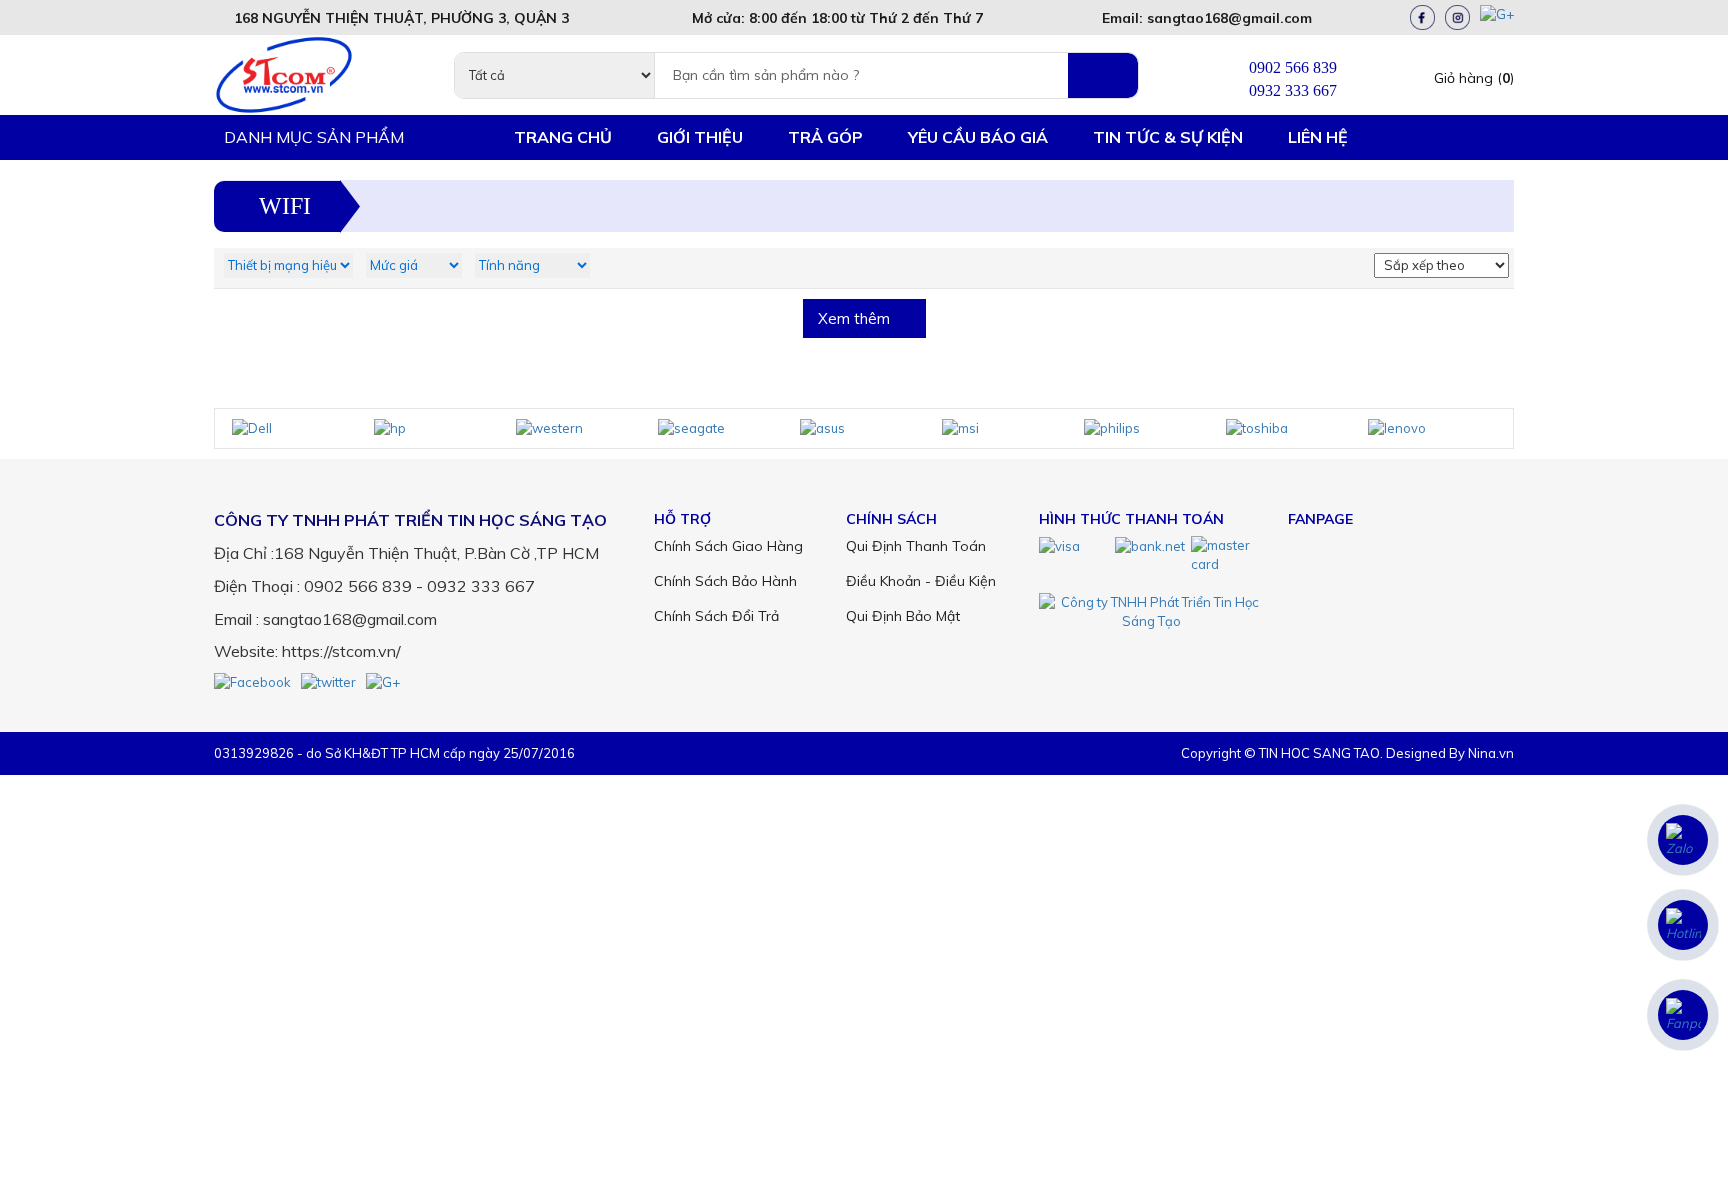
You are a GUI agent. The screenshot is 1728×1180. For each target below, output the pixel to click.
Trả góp (825, 137)
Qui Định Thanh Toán (916, 546)
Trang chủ (563, 137)
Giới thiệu (700, 137)
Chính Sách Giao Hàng (728, 546)
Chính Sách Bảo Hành (725, 581)
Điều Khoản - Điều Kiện (921, 581)
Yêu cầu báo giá (978, 137)
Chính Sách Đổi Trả (716, 616)
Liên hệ (1318, 137)
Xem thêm (856, 318)
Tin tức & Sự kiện (1168, 137)
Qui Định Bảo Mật (903, 616)
